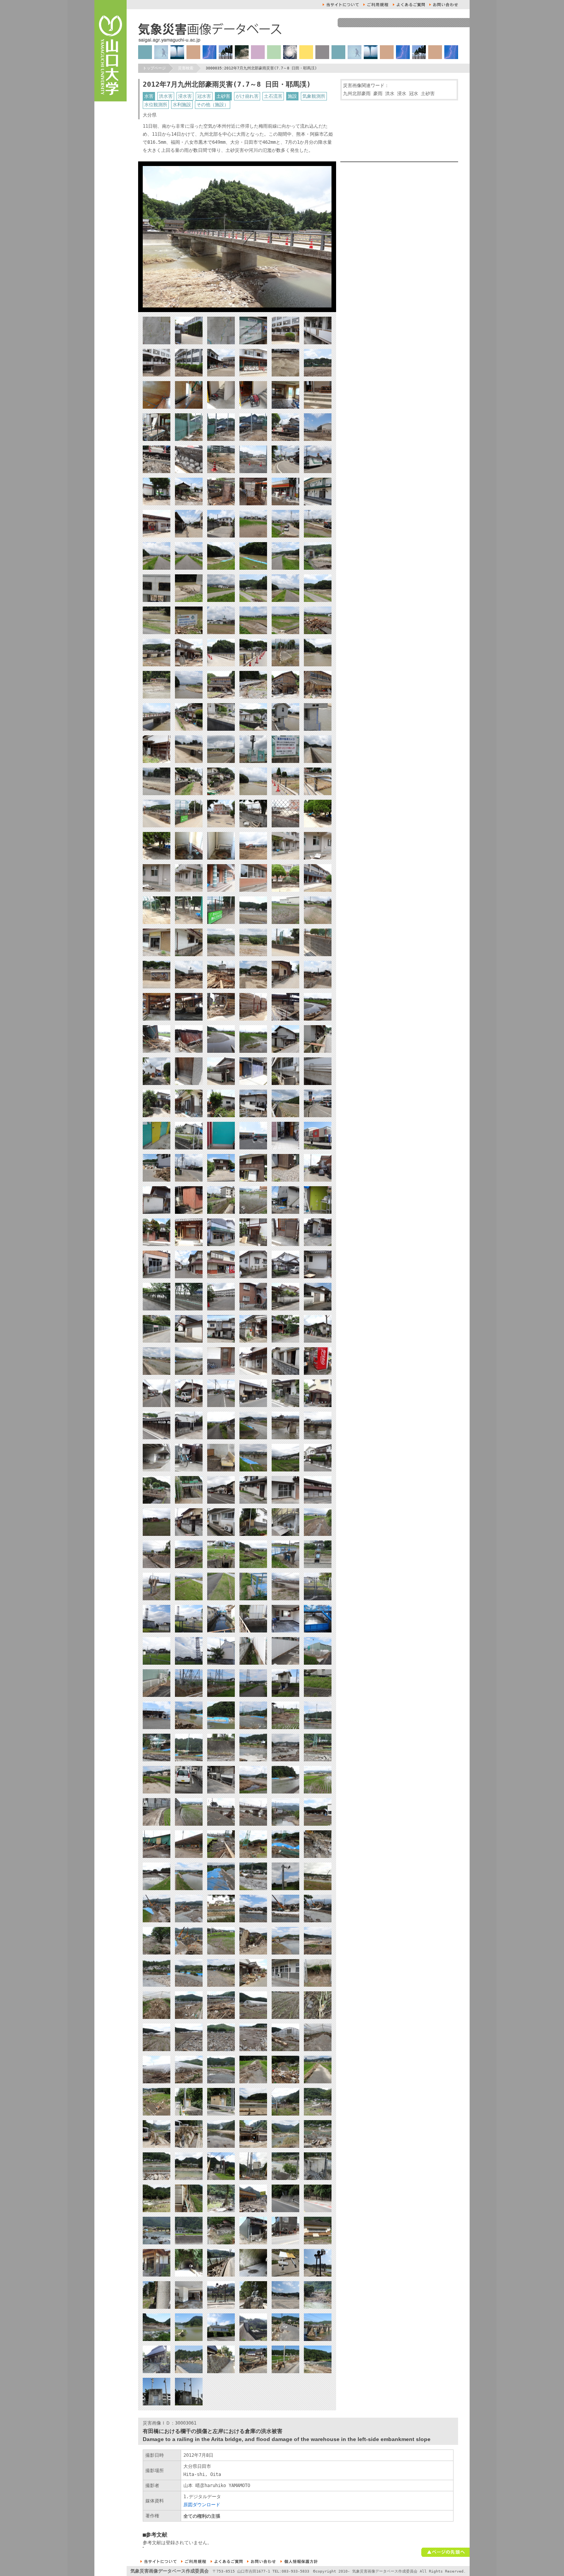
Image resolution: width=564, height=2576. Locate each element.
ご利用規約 (376, 5)
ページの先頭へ (445, 2552)
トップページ (154, 68)
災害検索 (186, 68)
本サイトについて (341, 5)
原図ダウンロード (202, 2505)
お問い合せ (444, 5)
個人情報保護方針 (299, 2561)
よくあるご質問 (409, 5)
